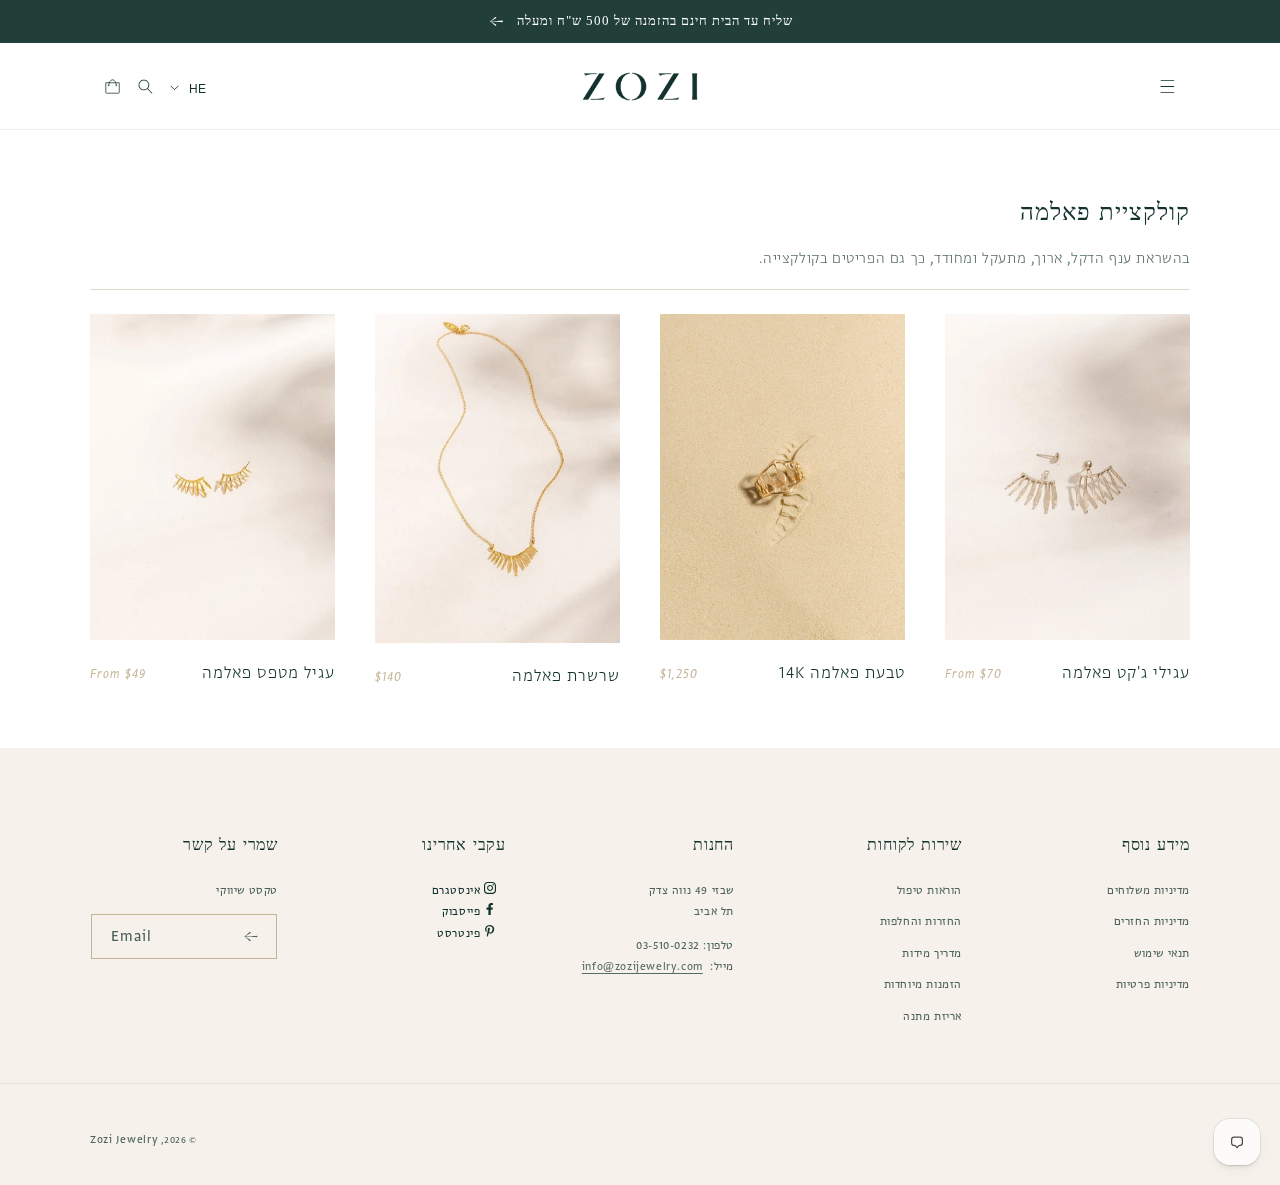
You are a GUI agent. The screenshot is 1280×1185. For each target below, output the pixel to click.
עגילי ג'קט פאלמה (1126, 672)
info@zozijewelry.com (642, 966)
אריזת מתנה (932, 1016)
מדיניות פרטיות (1153, 984)
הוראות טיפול (929, 890)
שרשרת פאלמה (566, 675)
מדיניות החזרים (1152, 921)
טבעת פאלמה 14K (842, 672)
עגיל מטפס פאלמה (268, 672)
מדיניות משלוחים (1148, 890)
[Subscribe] (255, 936)
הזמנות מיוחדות (923, 984)
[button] (1167, 86)
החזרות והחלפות (921, 921)
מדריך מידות (932, 953)
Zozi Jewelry (124, 1139)
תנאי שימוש (1162, 953)
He (198, 89)
